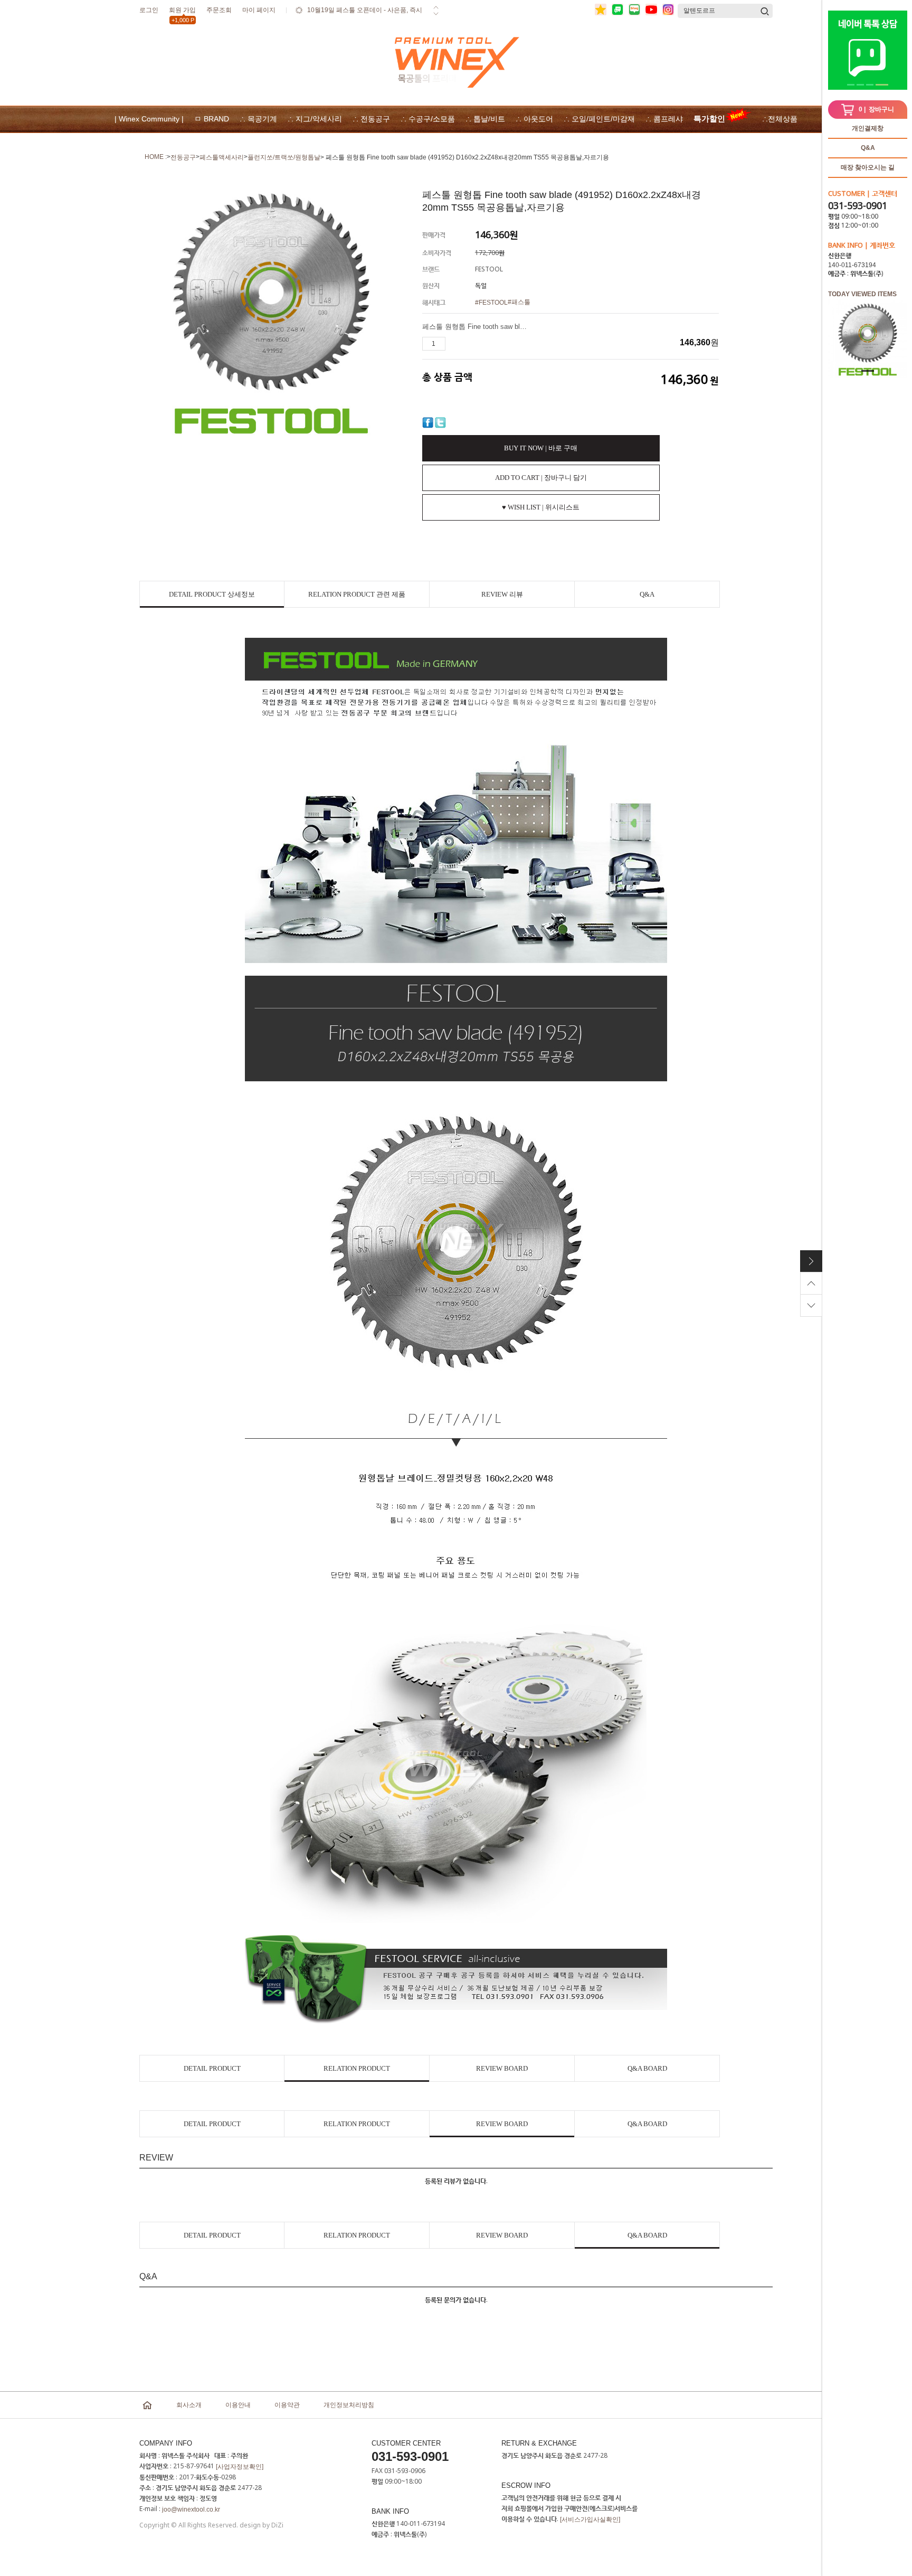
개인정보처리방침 (349, 2405)
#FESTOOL (491, 303)
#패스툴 (519, 302)
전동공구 (183, 157)
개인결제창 (868, 128)
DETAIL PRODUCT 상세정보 (212, 594)
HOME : (156, 157)
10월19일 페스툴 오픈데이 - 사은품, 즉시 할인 (365, 17)
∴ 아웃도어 (534, 119)
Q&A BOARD (647, 2068)
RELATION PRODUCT (357, 2068)
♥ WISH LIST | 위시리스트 (541, 507)
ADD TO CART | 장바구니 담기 (541, 478)
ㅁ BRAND (212, 119)
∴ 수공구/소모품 (428, 119)
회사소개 (189, 2405)
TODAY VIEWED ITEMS (862, 294)
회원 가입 (182, 12)
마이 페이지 (259, 10)
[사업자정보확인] (240, 2467)
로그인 (149, 10)
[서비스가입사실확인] (590, 2520)
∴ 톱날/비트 (485, 119)
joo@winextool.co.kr (191, 2509)
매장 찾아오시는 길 (868, 167)
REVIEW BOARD (502, 2068)
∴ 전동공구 (371, 119)
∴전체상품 (780, 119)
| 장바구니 (876, 109)
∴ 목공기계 (258, 119)
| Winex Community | (149, 119)
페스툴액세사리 (222, 157)
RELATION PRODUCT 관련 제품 (357, 594)
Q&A (868, 148)
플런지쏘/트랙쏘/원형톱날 (284, 157)
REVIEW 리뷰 (502, 594)
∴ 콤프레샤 (664, 119)
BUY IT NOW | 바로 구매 (541, 448)
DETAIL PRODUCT (212, 2068)
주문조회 (219, 10)
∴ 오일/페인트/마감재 (599, 119)
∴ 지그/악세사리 (315, 119)
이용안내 (238, 2405)
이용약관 (287, 2405)
